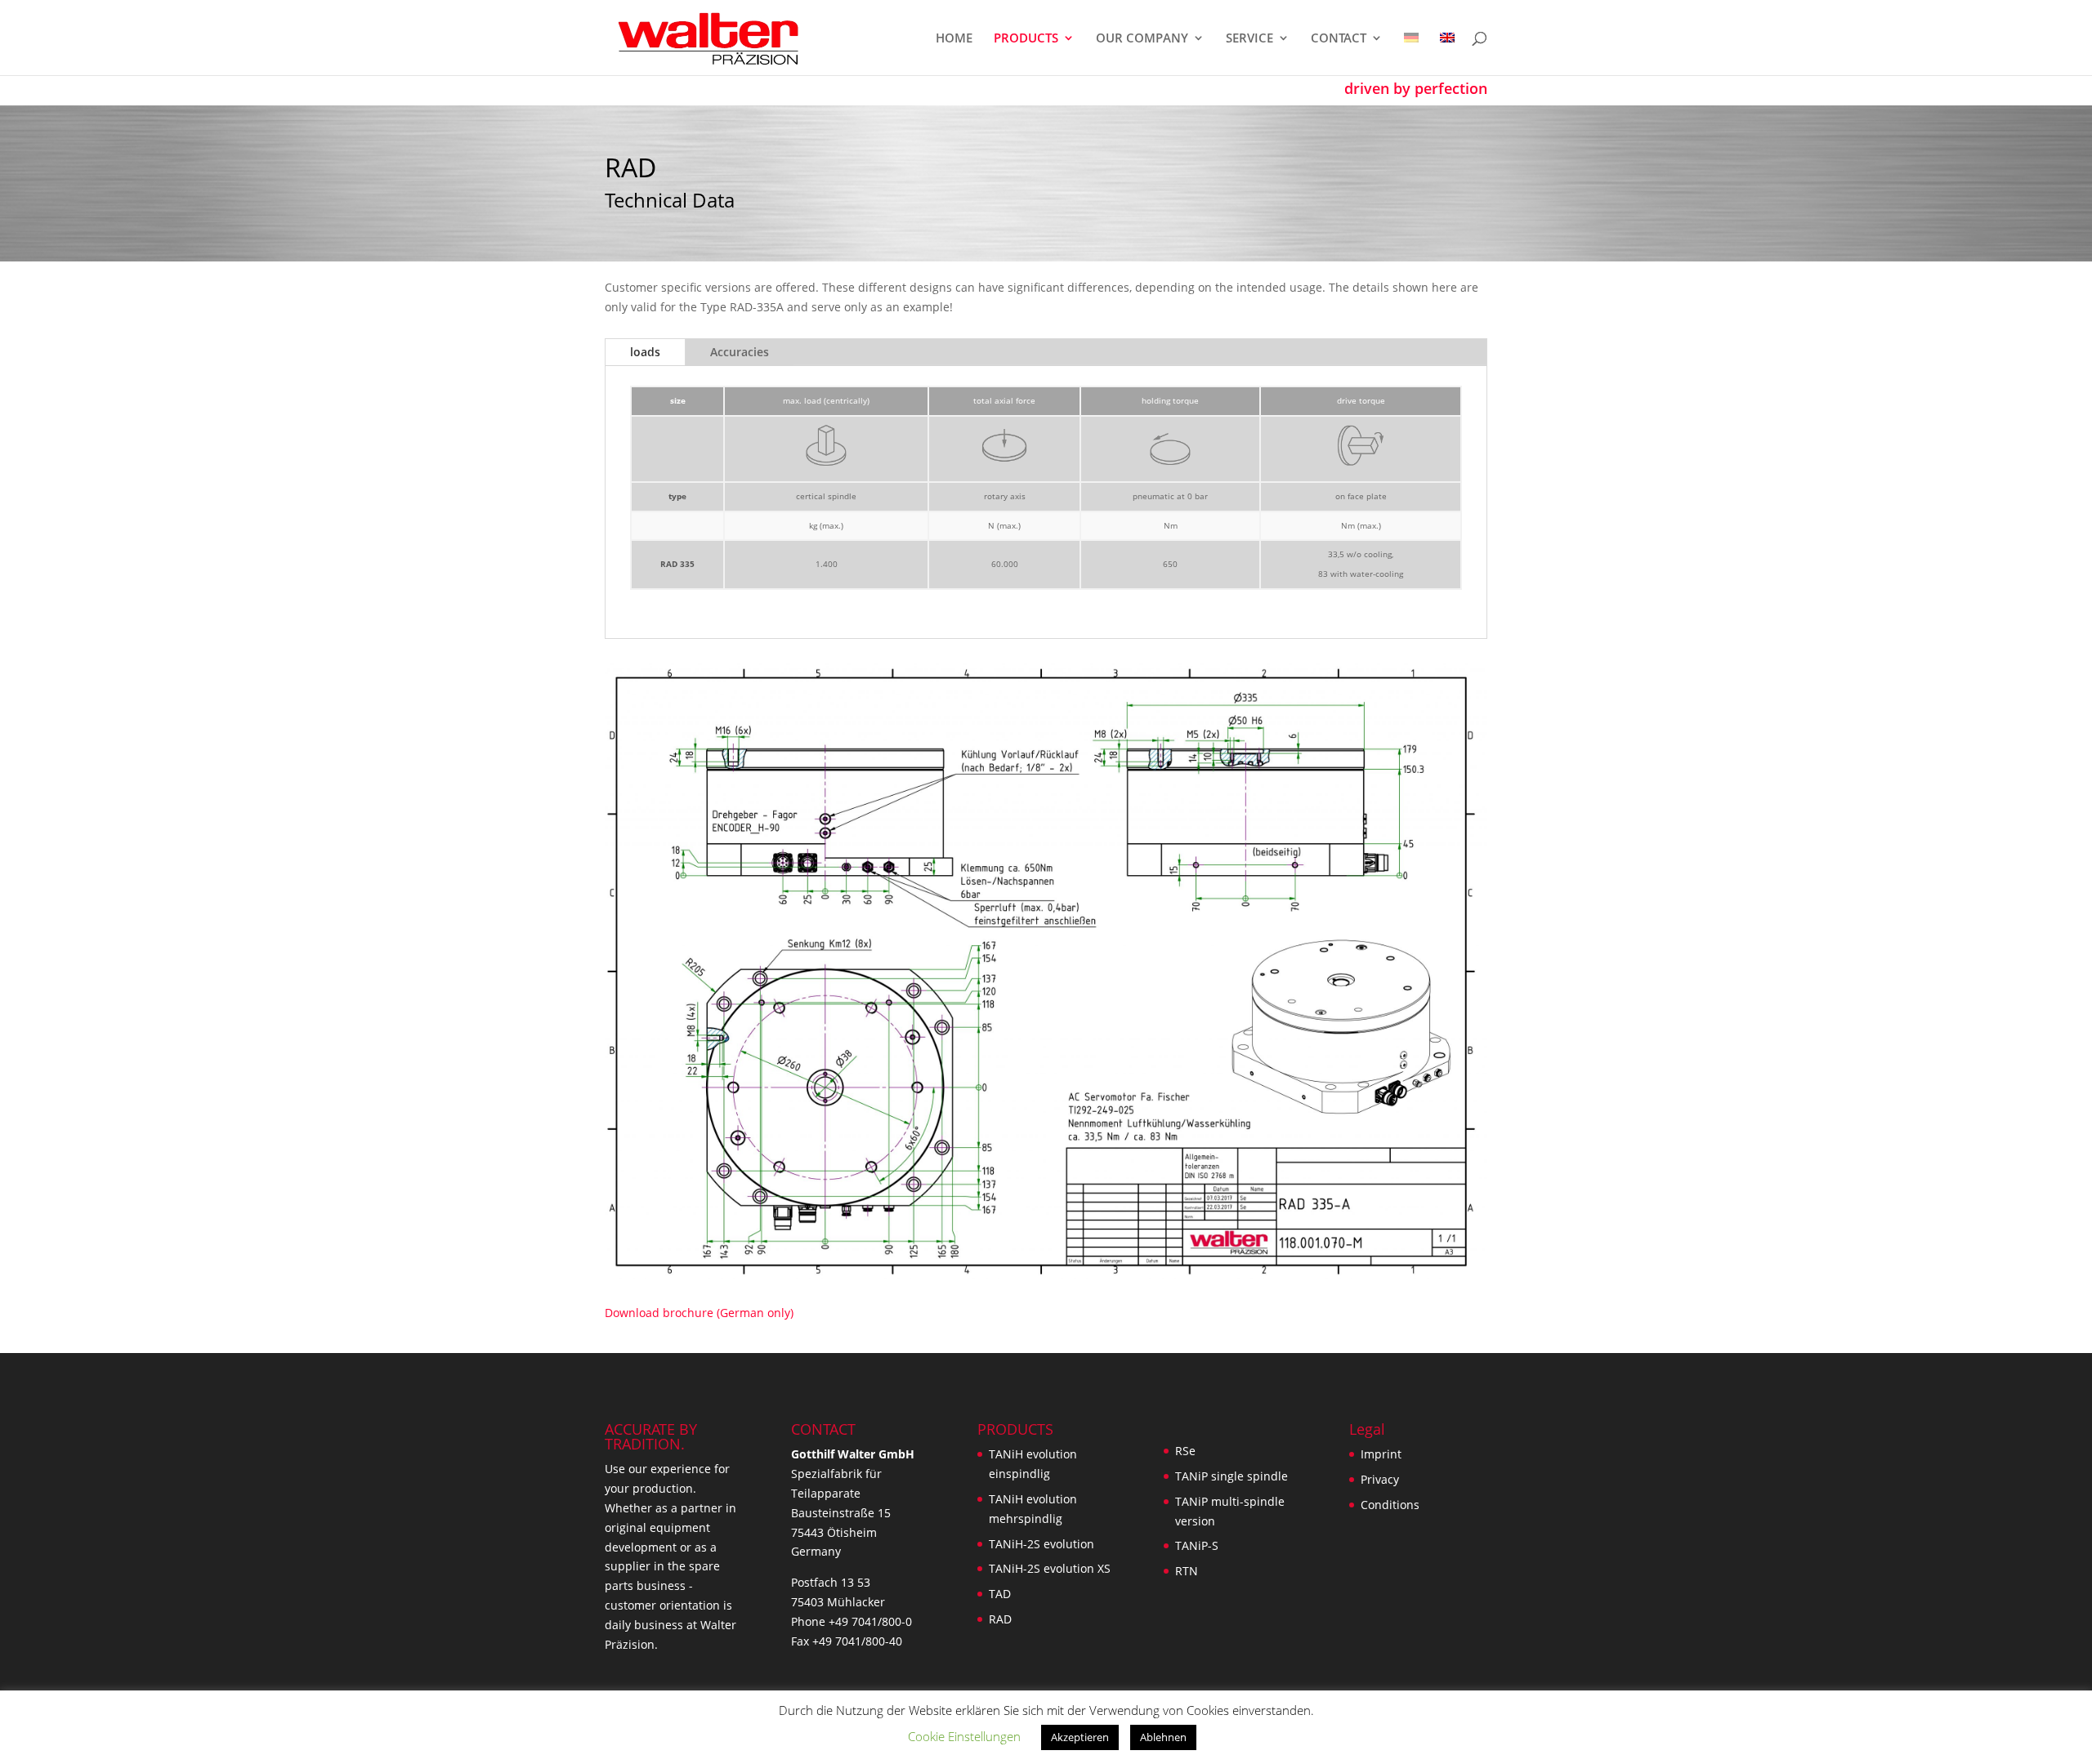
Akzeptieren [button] (1080, 1737)
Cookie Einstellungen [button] (964, 1736)
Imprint (1381, 1454)
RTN (1187, 1571)
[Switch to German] (1411, 54)
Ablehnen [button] (1163, 1737)
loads (645, 352)
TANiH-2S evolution (1042, 1544)
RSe (1185, 1451)
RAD (1000, 1619)
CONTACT (1339, 39)
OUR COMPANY (1142, 39)
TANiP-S (1197, 1545)
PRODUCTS (1026, 39)
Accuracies (740, 352)
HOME (954, 39)
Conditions (1390, 1505)
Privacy (1380, 1479)
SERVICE (1249, 39)
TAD (1000, 1594)
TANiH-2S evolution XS (1050, 1568)
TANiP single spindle (1232, 1476)
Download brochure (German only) (699, 1313)
